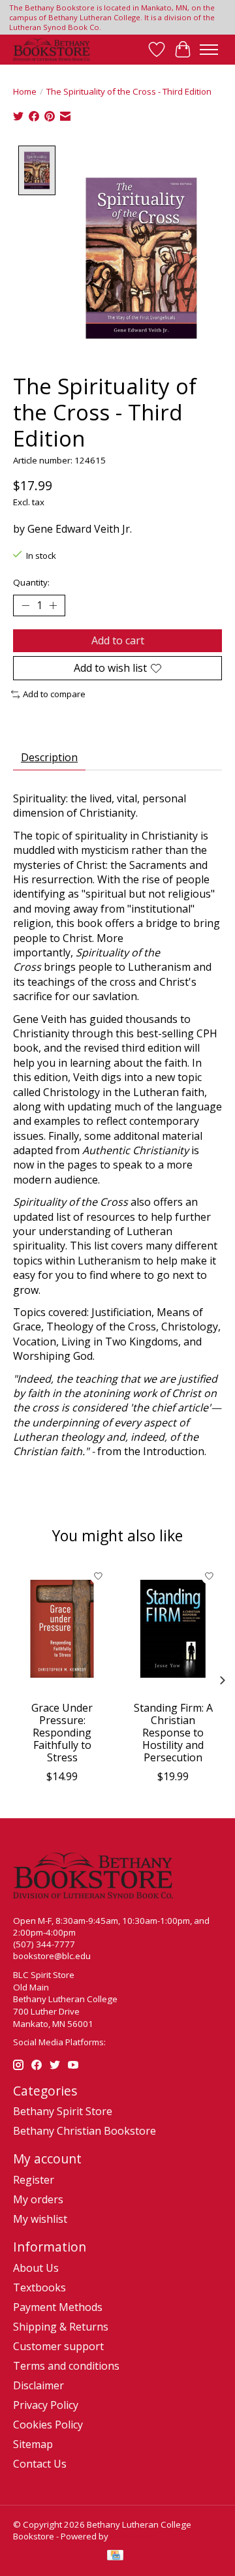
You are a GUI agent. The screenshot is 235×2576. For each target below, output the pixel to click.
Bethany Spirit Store (63, 2111)
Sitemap (33, 2444)
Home (25, 91)
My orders (38, 2199)
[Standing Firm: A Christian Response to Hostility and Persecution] (173, 1629)
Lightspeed (133, 2536)
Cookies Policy (48, 2425)
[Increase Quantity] (53, 606)
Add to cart (118, 640)
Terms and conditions (66, 2366)
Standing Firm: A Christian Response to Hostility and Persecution (173, 1733)
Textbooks (39, 2287)
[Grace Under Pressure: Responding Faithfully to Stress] (62, 1629)
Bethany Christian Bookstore (85, 2131)
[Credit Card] (115, 2556)
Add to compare (54, 694)
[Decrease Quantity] (25, 606)
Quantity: (31, 582)
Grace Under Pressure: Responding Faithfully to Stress (62, 1733)
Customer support (58, 2346)
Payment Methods (58, 2307)
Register (34, 2180)
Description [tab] (49, 757)
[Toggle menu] (209, 50)
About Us (36, 2268)
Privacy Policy (46, 2405)
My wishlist (40, 2219)
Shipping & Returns (61, 2327)
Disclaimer (39, 2385)
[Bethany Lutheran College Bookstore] (52, 50)
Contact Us (40, 2464)
